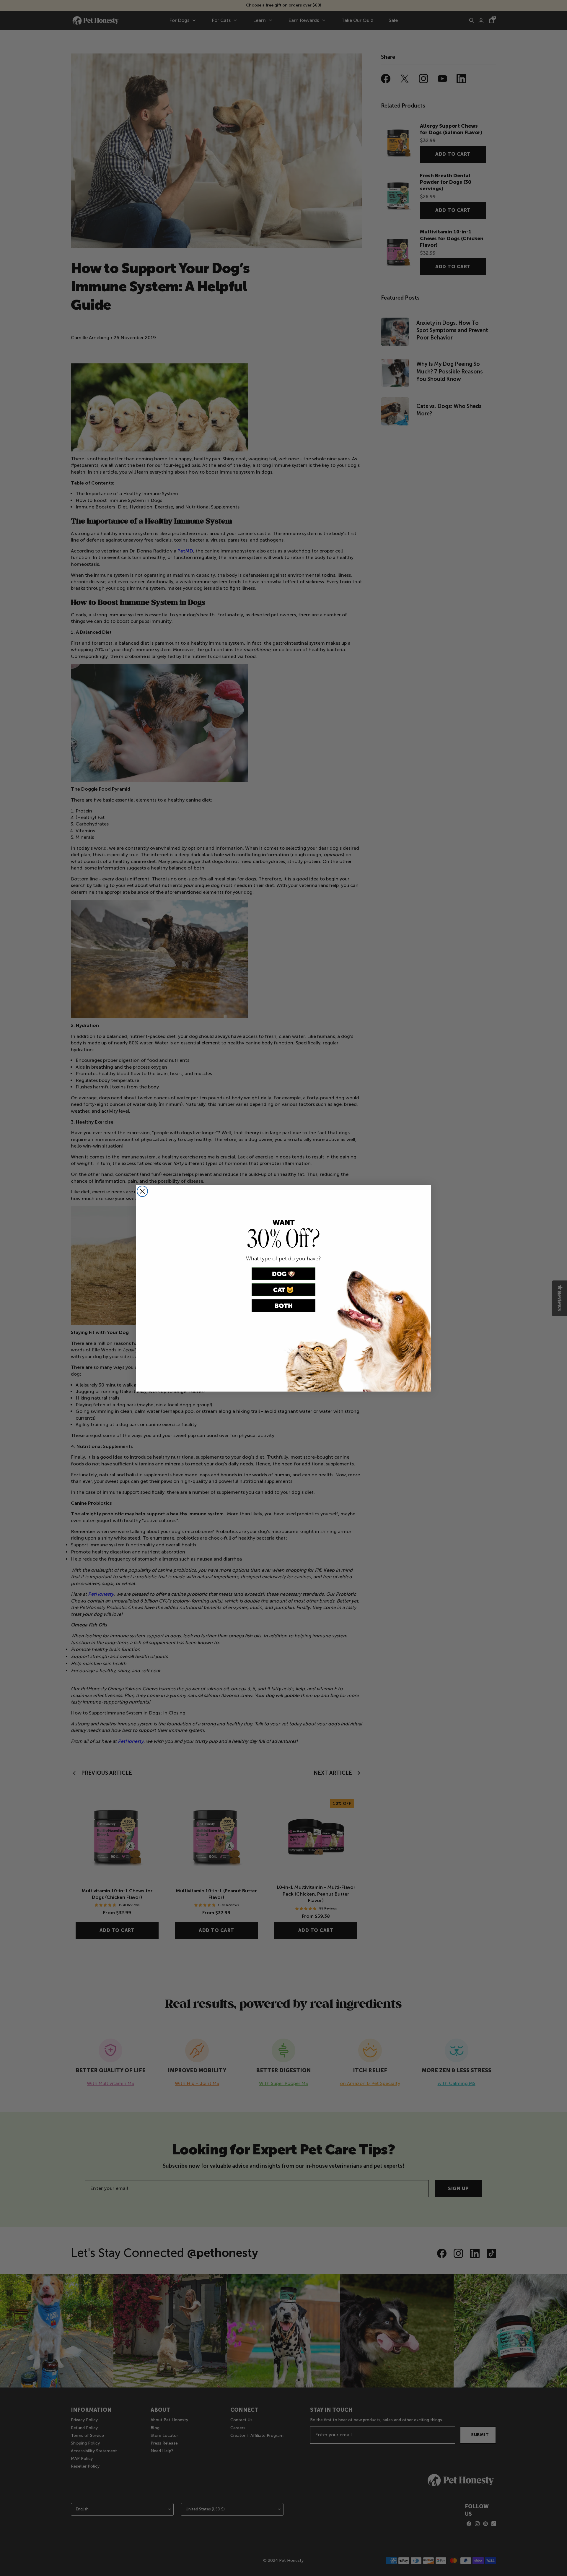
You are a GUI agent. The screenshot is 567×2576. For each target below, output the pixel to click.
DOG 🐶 (284, 1274)
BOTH (284, 1306)
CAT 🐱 (283, 1290)
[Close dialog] (142, 1191)
